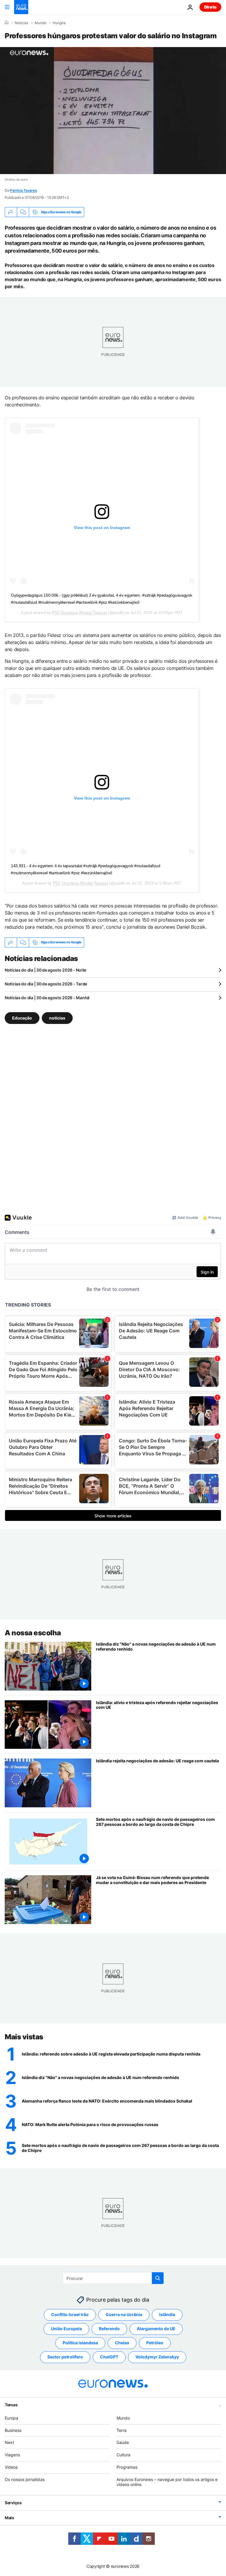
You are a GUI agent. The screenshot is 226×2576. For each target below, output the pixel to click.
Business (13, 2430)
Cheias (122, 2343)
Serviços (13, 2503)
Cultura (123, 2455)
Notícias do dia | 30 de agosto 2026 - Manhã (47, 998)
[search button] (158, 2278)
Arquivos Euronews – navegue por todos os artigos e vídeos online (167, 2482)
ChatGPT (109, 2357)
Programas (127, 2467)
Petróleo (155, 2343)
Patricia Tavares (23, 190)
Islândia (167, 2314)
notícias (57, 1018)
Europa (11, 2418)
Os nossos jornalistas (25, 2479)
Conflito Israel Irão (70, 2314)
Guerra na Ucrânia (124, 2314)
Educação (22, 1018)
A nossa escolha (33, 1633)
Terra (122, 2430)
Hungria (59, 23)
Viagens (12, 2455)
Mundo (40, 23)
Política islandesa (80, 2343)
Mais (9, 2518)
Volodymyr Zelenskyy (157, 2357)
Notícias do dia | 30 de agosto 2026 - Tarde (46, 984)
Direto (210, 7)
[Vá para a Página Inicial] (21, 7)
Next (9, 2442)
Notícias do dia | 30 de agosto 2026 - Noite (45, 970)
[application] (113, 111)
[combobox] (113, 2278)
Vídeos (11, 2467)
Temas (11, 2405)
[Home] (6, 23)
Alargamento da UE (156, 2329)
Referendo (109, 2329)
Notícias (21, 23)
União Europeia (66, 2329)
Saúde (123, 2442)
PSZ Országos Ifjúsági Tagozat (79, 613)
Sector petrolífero (65, 2357)
